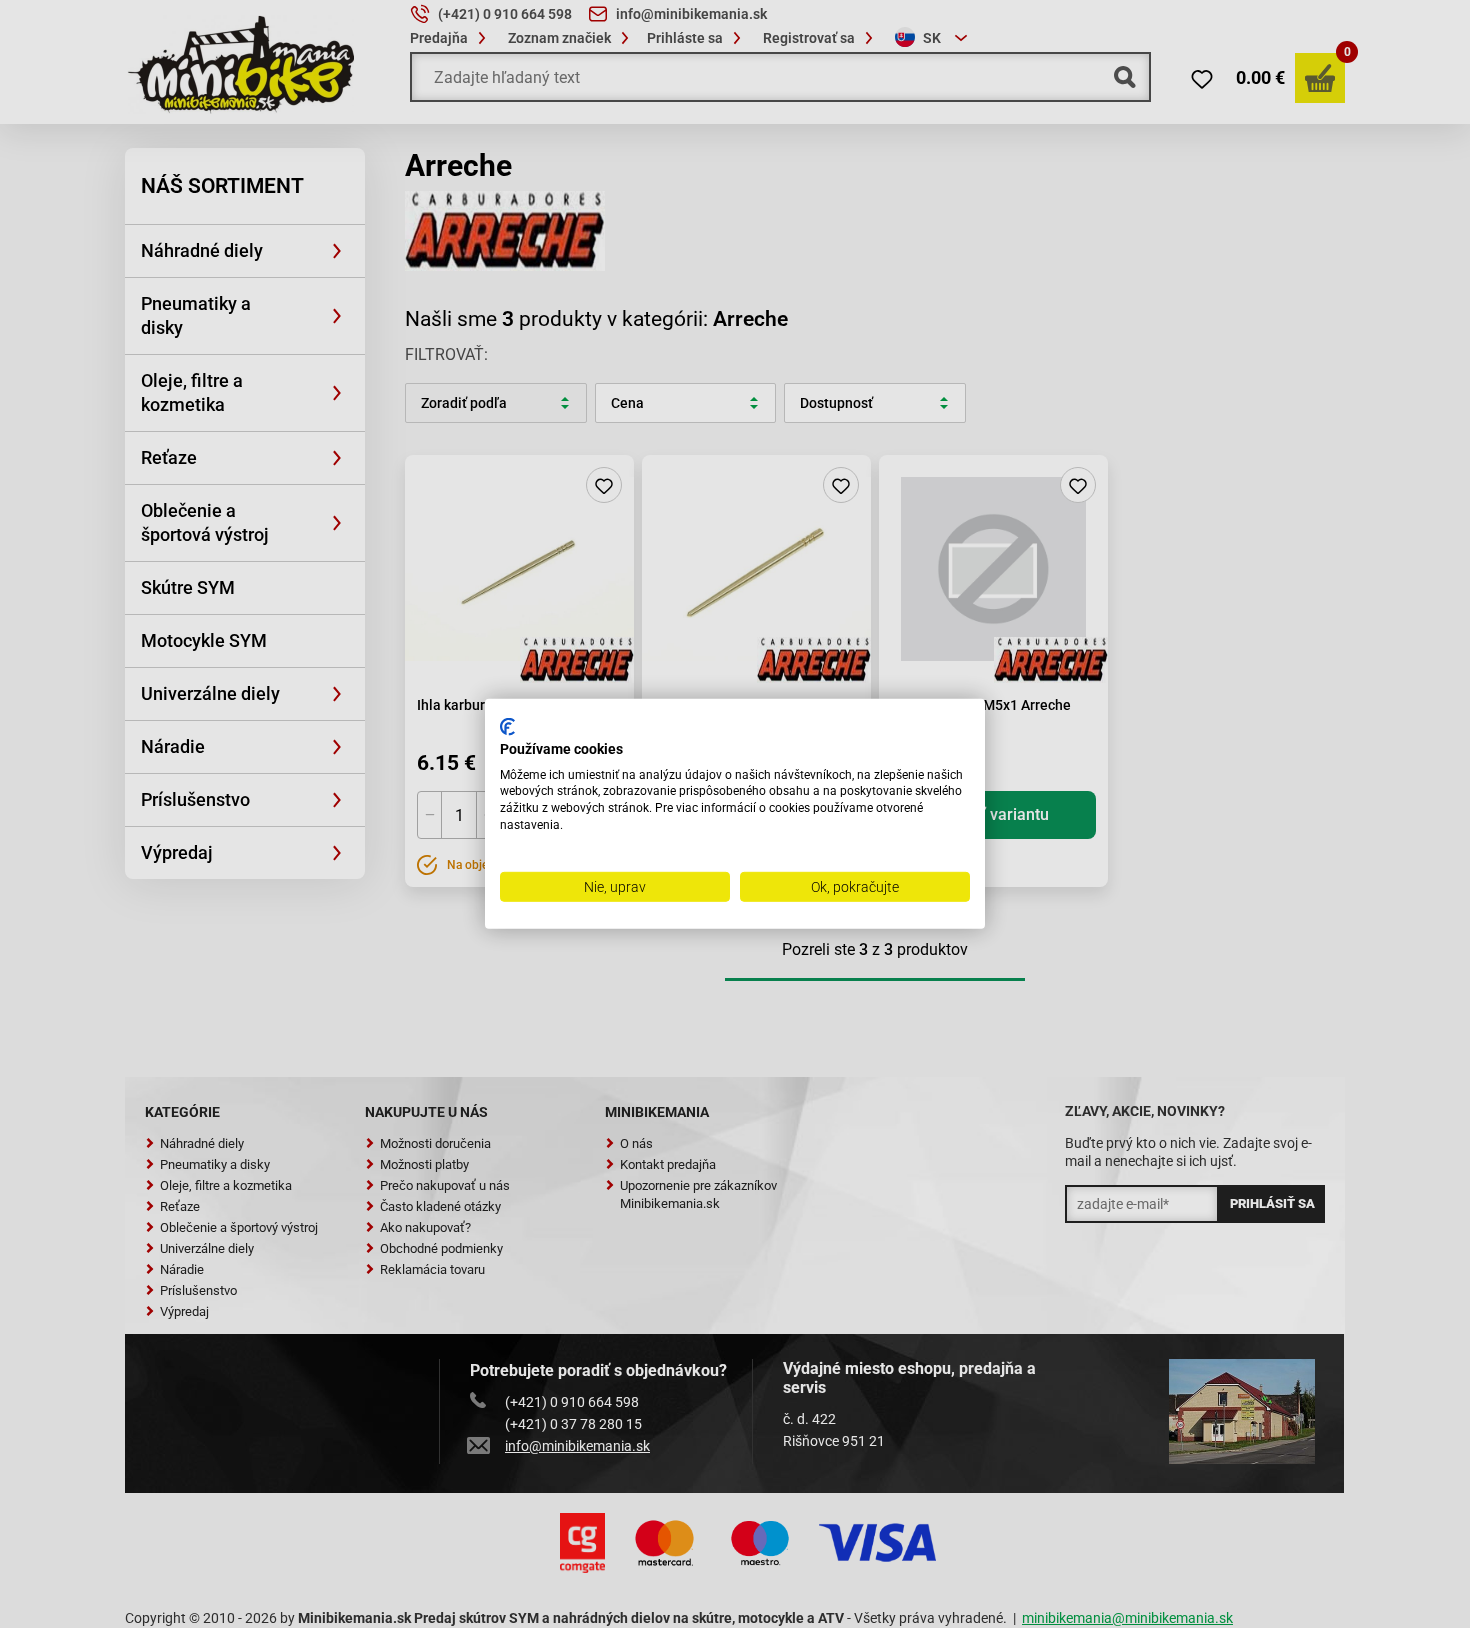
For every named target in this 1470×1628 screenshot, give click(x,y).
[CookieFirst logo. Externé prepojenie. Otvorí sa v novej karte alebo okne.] (507, 727)
